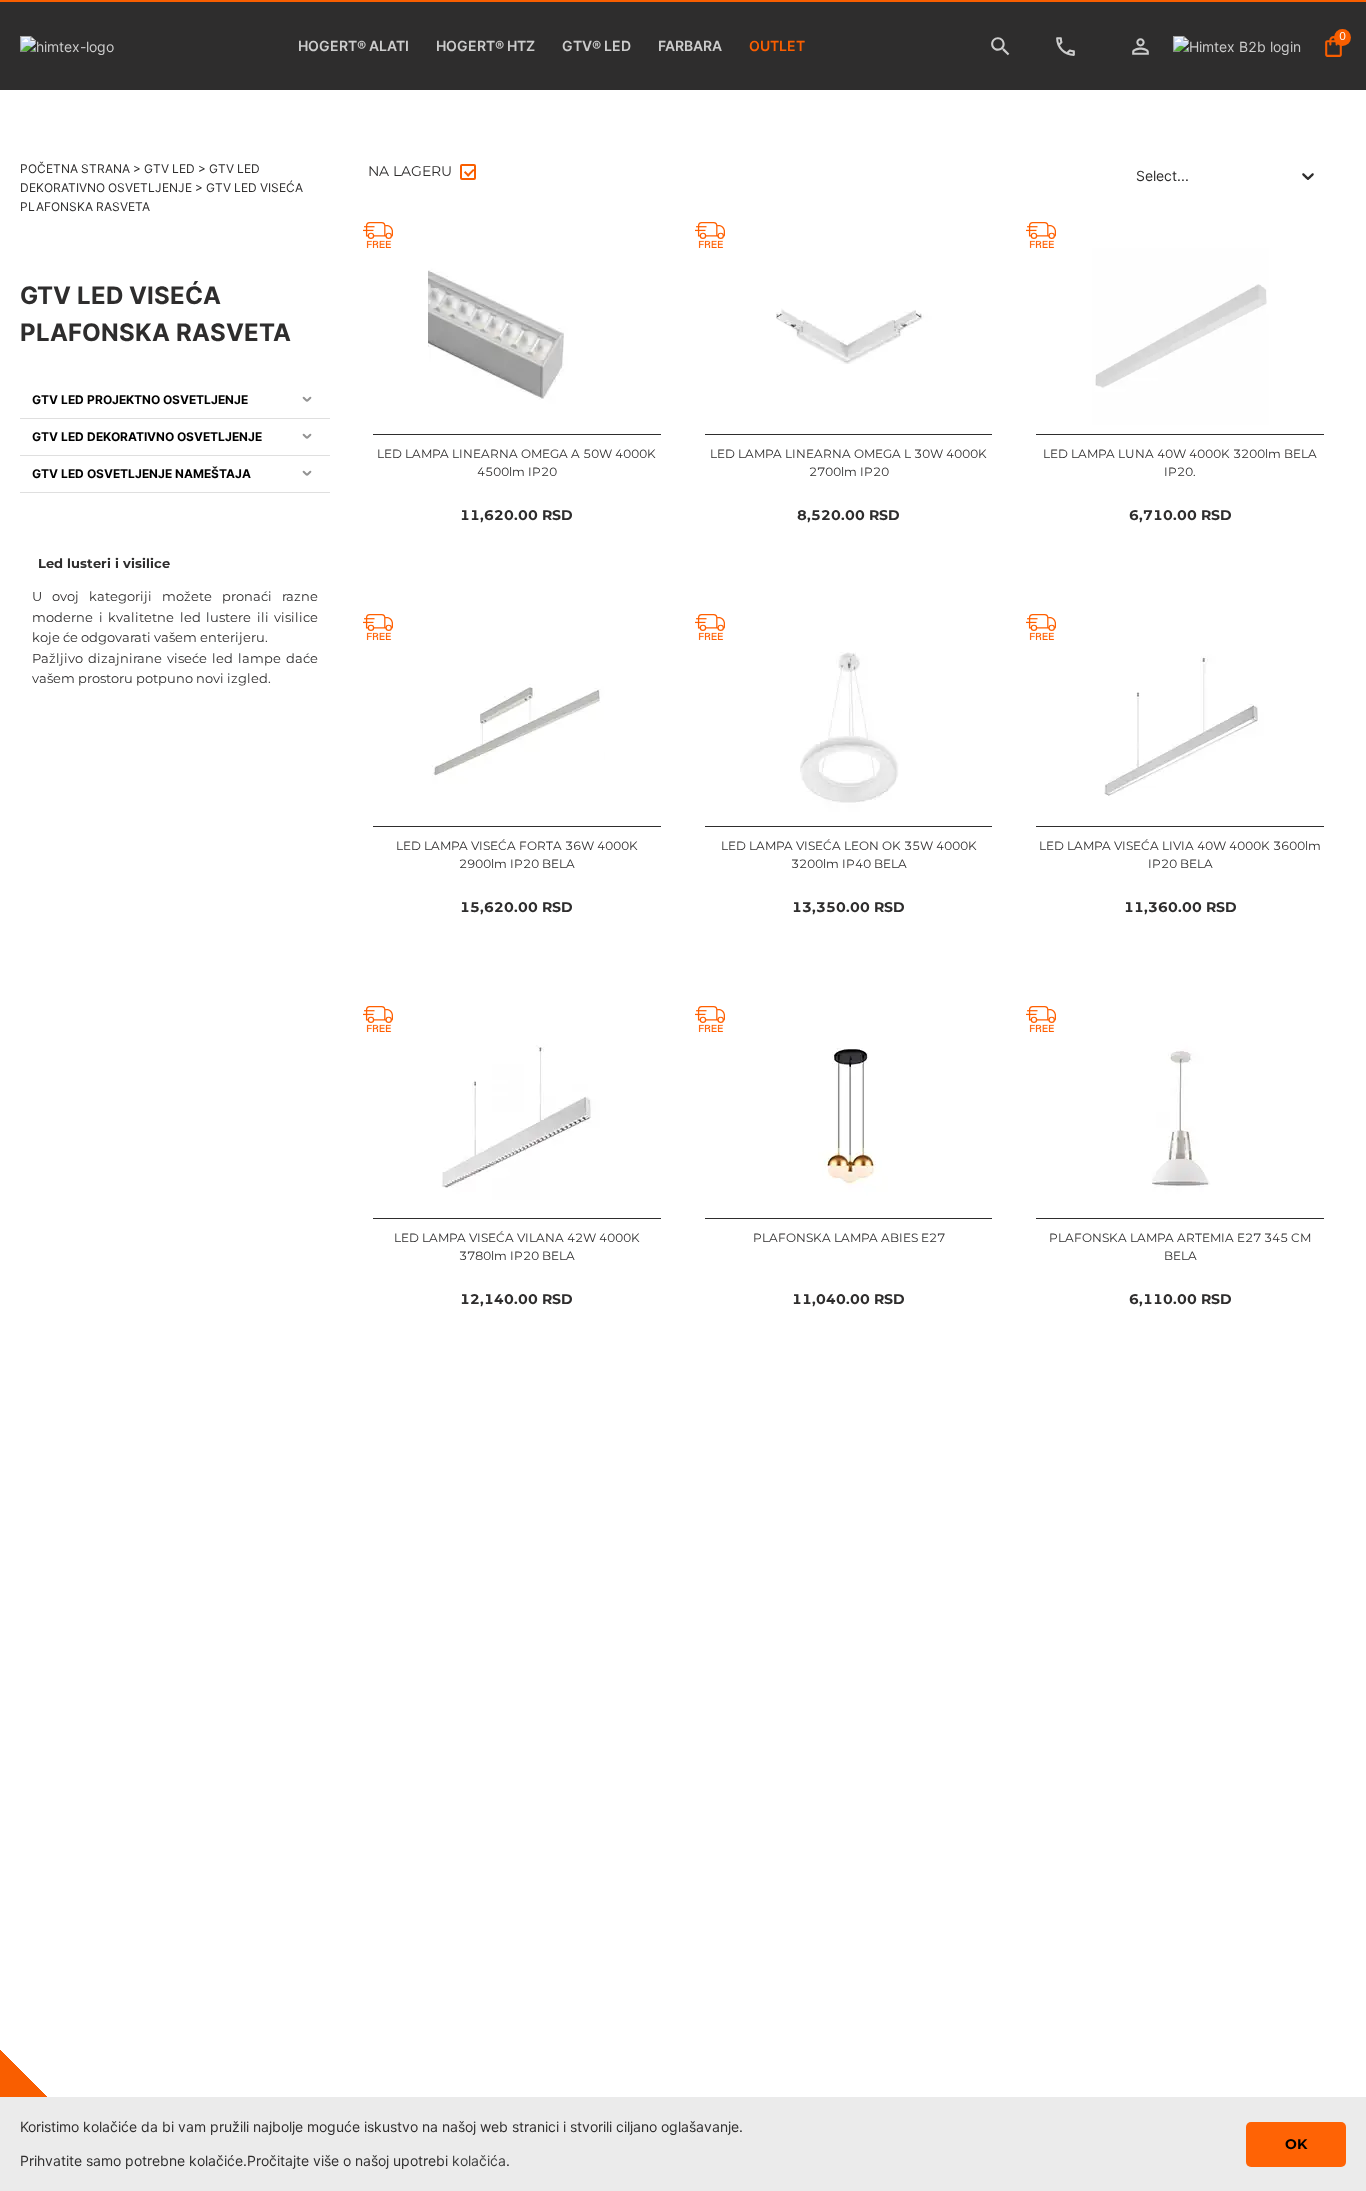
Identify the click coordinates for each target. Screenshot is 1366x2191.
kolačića (479, 2160)
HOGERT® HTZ (485, 45)
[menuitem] (175, 400)
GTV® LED (596, 45)
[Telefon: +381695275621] (1070, 46)
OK (1296, 2144)
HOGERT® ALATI (353, 45)
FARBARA (690, 45)
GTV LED (169, 168)
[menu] (175, 437)
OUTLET (777, 45)
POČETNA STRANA (75, 168)
